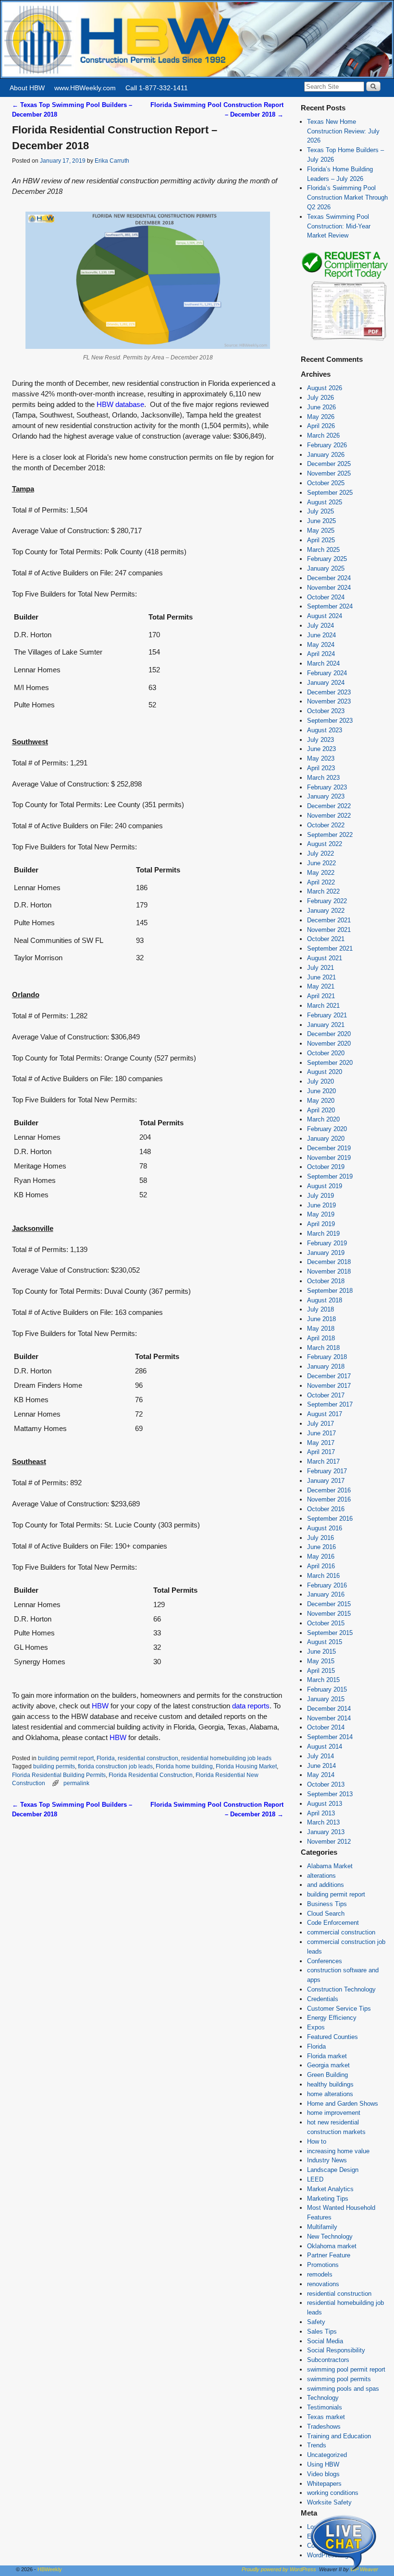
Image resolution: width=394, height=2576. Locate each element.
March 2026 (323, 435)
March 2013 (323, 1822)
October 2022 (326, 825)
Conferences (325, 1961)
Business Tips (327, 1904)
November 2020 (329, 1044)
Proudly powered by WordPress (279, 2569)
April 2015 (321, 1671)
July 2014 (320, 1756)
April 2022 (321, 882)
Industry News (327, 2160)
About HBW (27, 88)
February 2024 (327, 673)
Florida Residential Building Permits (59, 1775)
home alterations (330, 2094)
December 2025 (329, 464)
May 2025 (321, 531)
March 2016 (323, 1576)
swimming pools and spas (343, 2389)
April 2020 (321, 1110)
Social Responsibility (336, 2350)
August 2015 (325, 1642)
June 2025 (321, 521)
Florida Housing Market (246, 1766)
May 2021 (321, 986)
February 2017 (327, 1471)
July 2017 (320, 1424)
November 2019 (329, 1158)
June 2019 (321, 1205)
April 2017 (321, 1452)
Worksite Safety (329, 2502)
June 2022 (321, 863)
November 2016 (329, 1499)
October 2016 (326, 1509)
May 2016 (321, 1556)
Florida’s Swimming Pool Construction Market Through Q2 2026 (347, 197)
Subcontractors (328, 2360)
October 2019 (326, 1167)
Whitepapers (324, 2484)
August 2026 (325, 388)
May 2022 (321, 873)
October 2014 (326, 1727)
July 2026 (320, 398)
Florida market (327, 2056)
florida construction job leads (115, 1766)
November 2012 (329, 1842)
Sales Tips (322, 2332)
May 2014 (321, 1775)
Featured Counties (332, 2037)
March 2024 (323, 663)
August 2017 (325, 1414)
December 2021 (329, 920)
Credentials (323, 1999)
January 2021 (326, 1025)
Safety (316, 2322)
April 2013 (321, 1813)
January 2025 (326, 568)
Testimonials (325, 2407)
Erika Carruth (112, 161)
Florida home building (184, 1766)
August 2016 (325, 1528)
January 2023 (326, 796)
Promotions (323, 2265)
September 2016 (330, 1519)
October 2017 (326, 1395)
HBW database (120, 405)
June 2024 (321, 635)
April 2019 (321, 1224)
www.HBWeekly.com (85, 88)
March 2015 (323, 1680)
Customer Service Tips (339, 2009)
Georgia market (328, 2065)
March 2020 (323, 1119)
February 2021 (327, 1015)
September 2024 (330, 606)
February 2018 (327, 1357)
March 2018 (323, 1348)
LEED (315, 2179)
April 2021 (321, 996)
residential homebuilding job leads (226, 1758)
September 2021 (330, 948)
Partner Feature (329, 2255)
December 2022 (329, 806)
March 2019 (323, 1234)
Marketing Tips (328, 2199)
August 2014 (325, 1747)
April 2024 (321, 654)
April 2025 (321, 540)
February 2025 (327, 559)
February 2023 (327, 787)
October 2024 (326, 597)
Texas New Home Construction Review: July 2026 (343, 131)
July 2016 (320, 1538)
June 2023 (321, 749)
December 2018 (329, 1262)
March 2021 (323, 1006)
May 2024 (321, 645)
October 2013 (326, 1784)
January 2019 (326, 1253)
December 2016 (329, 1490)
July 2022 (320, 853)
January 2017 (326, 1481)
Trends (317, 2445)
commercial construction (341, 1932)
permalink (76, 1783)
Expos (316, 2027)
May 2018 (321, 1329)
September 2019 (330, 1176)
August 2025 (325, 502)
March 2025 (323, 550)
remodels (320, 2274)
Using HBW (323, 2464)
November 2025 (329, 473)
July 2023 (320, 740)
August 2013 (325, 1804)
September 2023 (330, 721)
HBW (100, 1706)
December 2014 (329, 1709)
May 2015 (321, 1661)
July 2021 (320, 968)
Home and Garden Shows (343, 2104)
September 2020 (330, 1063)
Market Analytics (330, 2189)
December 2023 (329, 692)
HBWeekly (50, 2569)
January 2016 (326, 1594)
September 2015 (330, 1633)
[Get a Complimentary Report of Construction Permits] (345, 340)
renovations (323, 2284)
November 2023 (329, 701)
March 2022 (323, 891)
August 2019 (325, 1186)
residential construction (148, 1758)
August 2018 (325, 1300)
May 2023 (321, 758)
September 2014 (330, 1737)
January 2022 (326, 911)
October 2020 (326, 1053)
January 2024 (326, 683)
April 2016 (321, 1566)
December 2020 (329, 1034)
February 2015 (327, 1689)
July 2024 (320, 626)
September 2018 (330, 1291)
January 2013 (326, 1832)
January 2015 (326, 1699)
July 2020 (320, 1081)
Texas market (326, 2417)
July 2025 (320, 511)
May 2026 (321, 417)
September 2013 (330, 1794)
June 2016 (321, 1547)
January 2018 (326, 1366)
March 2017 (323, 1461)
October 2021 (326, 939)
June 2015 (321, 1652)
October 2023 (326, 711)
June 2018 (321, 1319)
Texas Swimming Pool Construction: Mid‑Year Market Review (339, 226)
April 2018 (321, 1338)
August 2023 (325, 730)
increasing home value (338, 2151)
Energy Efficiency (332, 2018)
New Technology (330, 2236)
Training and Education (339, 2436)
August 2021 (325, 958)
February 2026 (327, 445)
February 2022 (327, 901)
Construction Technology (341, 1989)
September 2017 (330, 1404)
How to (317, 2141)
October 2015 (326, 1623)
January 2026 (326, 455)
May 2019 (321, 1214)
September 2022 (330, 835)
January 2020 (326, 1139)
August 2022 (325, 844)
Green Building (327, 2075)
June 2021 (321, 977)
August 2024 (325, 616)
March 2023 (323, 778)
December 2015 (329, 1604)
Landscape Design (333, 2170)
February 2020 (327, 1129)
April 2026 (321, 426)
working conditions (333, 2493)
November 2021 (329, 930)
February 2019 (327, 1243)
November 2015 (329, 1614)
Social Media (325, 2341)
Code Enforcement (333, 1923)
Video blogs (323, 2474)
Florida (106, 1758)
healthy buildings (330, 2084)
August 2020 (325, 1072)
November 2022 (329, 816)
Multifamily (322, 2227)
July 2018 (320, 1309)
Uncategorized (327, 2455)
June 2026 (321, 407)
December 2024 (329, 578)
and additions (326, 1885)
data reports (251, 1706)
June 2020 (321, 1091)
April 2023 (321, 768)
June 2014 (321, 1766)
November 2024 (329, 588)
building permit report (66, 1758)
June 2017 (321, 1433)
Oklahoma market (332, 2246)
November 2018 (329, 1271)
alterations (321, 1876)
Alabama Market (330, 1866)
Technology (323, 2398)
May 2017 (321, 1443)
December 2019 (329, 1148)
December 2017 (329, 1376)
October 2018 (326, 1281)
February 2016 (327, 1585)
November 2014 (329, 1718)
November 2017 (329, 1386)
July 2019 (320, 1196)
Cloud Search (326, 1914)
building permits (54, 1766)
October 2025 (326, 483)
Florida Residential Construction (151, 1775)
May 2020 (321, 1101)
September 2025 (330, 493)
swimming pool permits (339, 2379)
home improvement (334, 2113)
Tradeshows (324, 2427)
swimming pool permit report (346, 2369)
